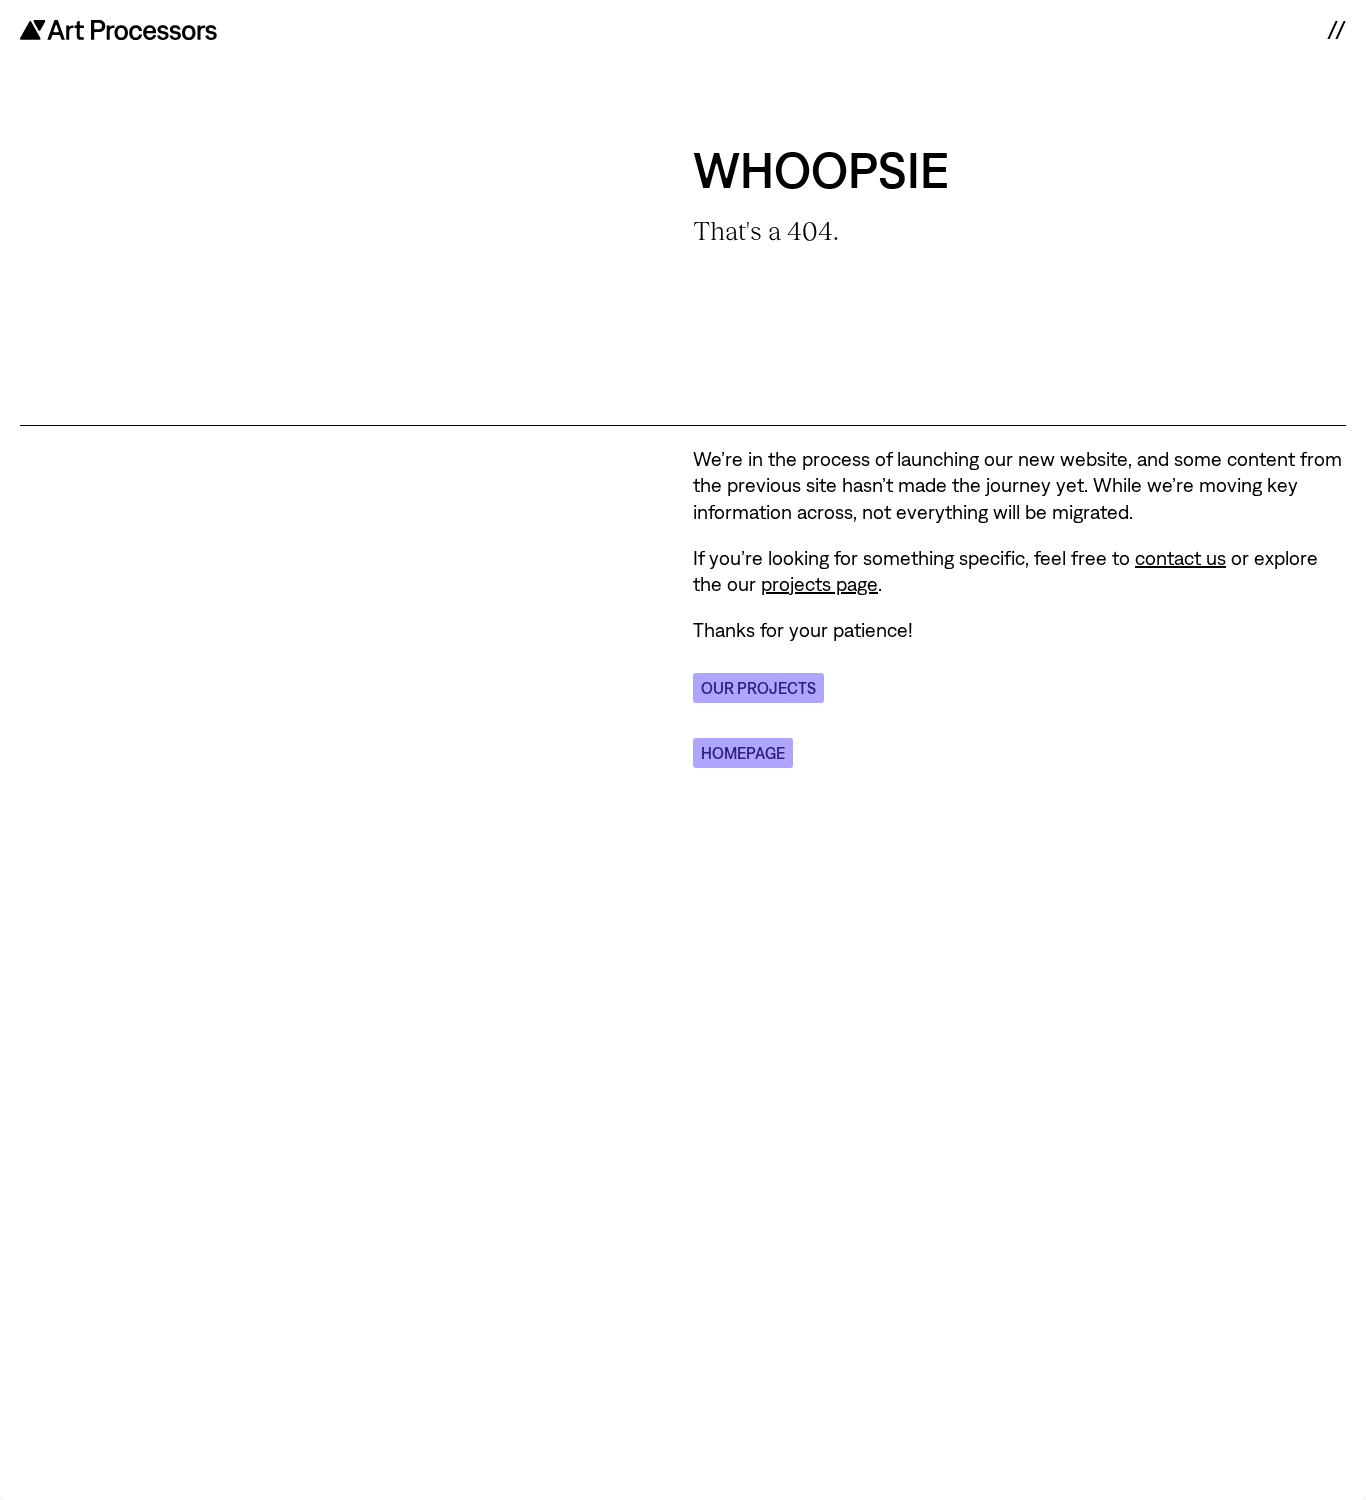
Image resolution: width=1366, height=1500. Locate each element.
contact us (1180, 557)
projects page (819, 583)
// (1336, 30)
